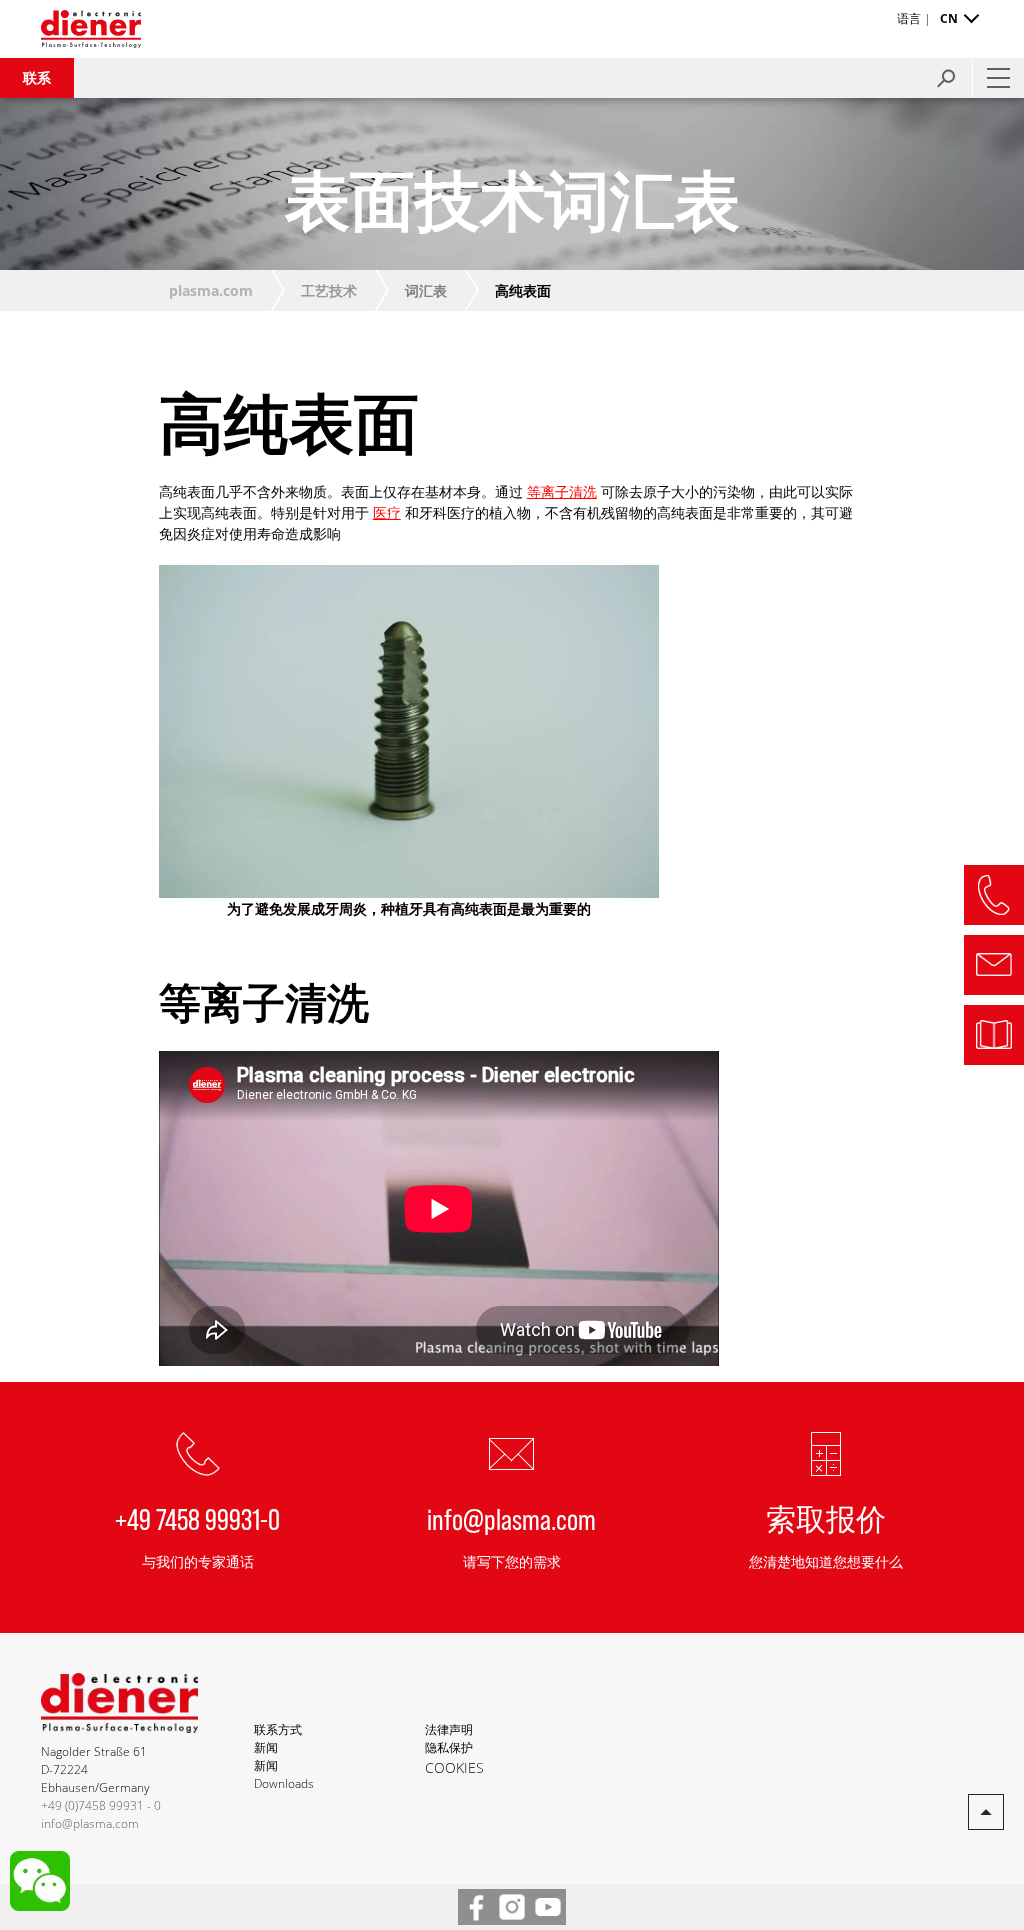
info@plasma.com (511, 1518)
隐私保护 (449, 1747)
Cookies (454, 1767)
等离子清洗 (562, 491)
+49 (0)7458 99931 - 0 (101, 1805)
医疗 (387, 512)
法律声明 (449, 1729)
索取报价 (826, 1518)
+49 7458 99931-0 (197, 1518)
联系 (37, 77)
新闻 (266, 1747)
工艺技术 (329, 290)
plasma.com (211, 290)
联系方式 (278, 1729)
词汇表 (426, 290)
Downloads (284, 1783)
